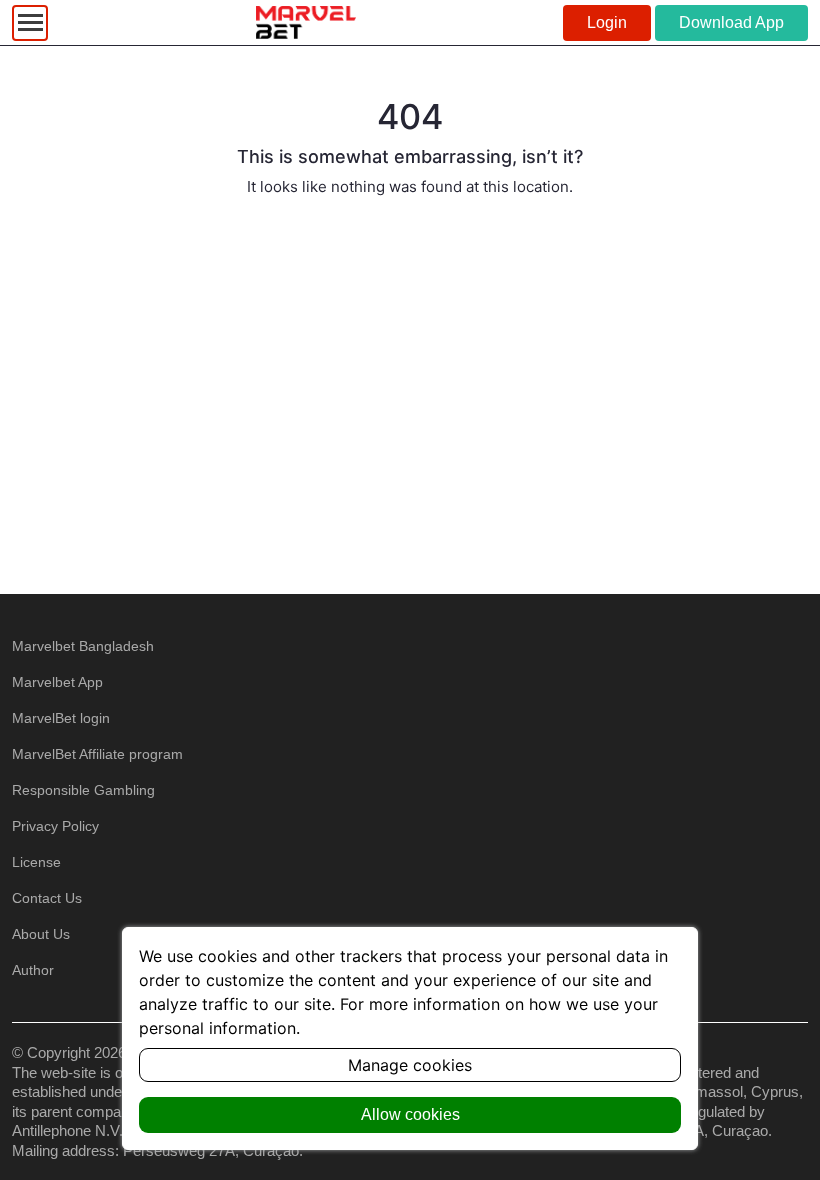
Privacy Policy (55, 826)
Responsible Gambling (83, 790)
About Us (41, 934)
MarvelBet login (61, 718)
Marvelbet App (57, 682)
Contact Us (47, 898)
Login (607, 22)
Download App (731, 22)
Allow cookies (410, 1114)
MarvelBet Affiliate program (97, 754)
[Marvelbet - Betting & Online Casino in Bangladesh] (306, 22)
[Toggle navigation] (30, 23)
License (36, 862)
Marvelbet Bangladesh (83, 646)
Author (33, 970)
